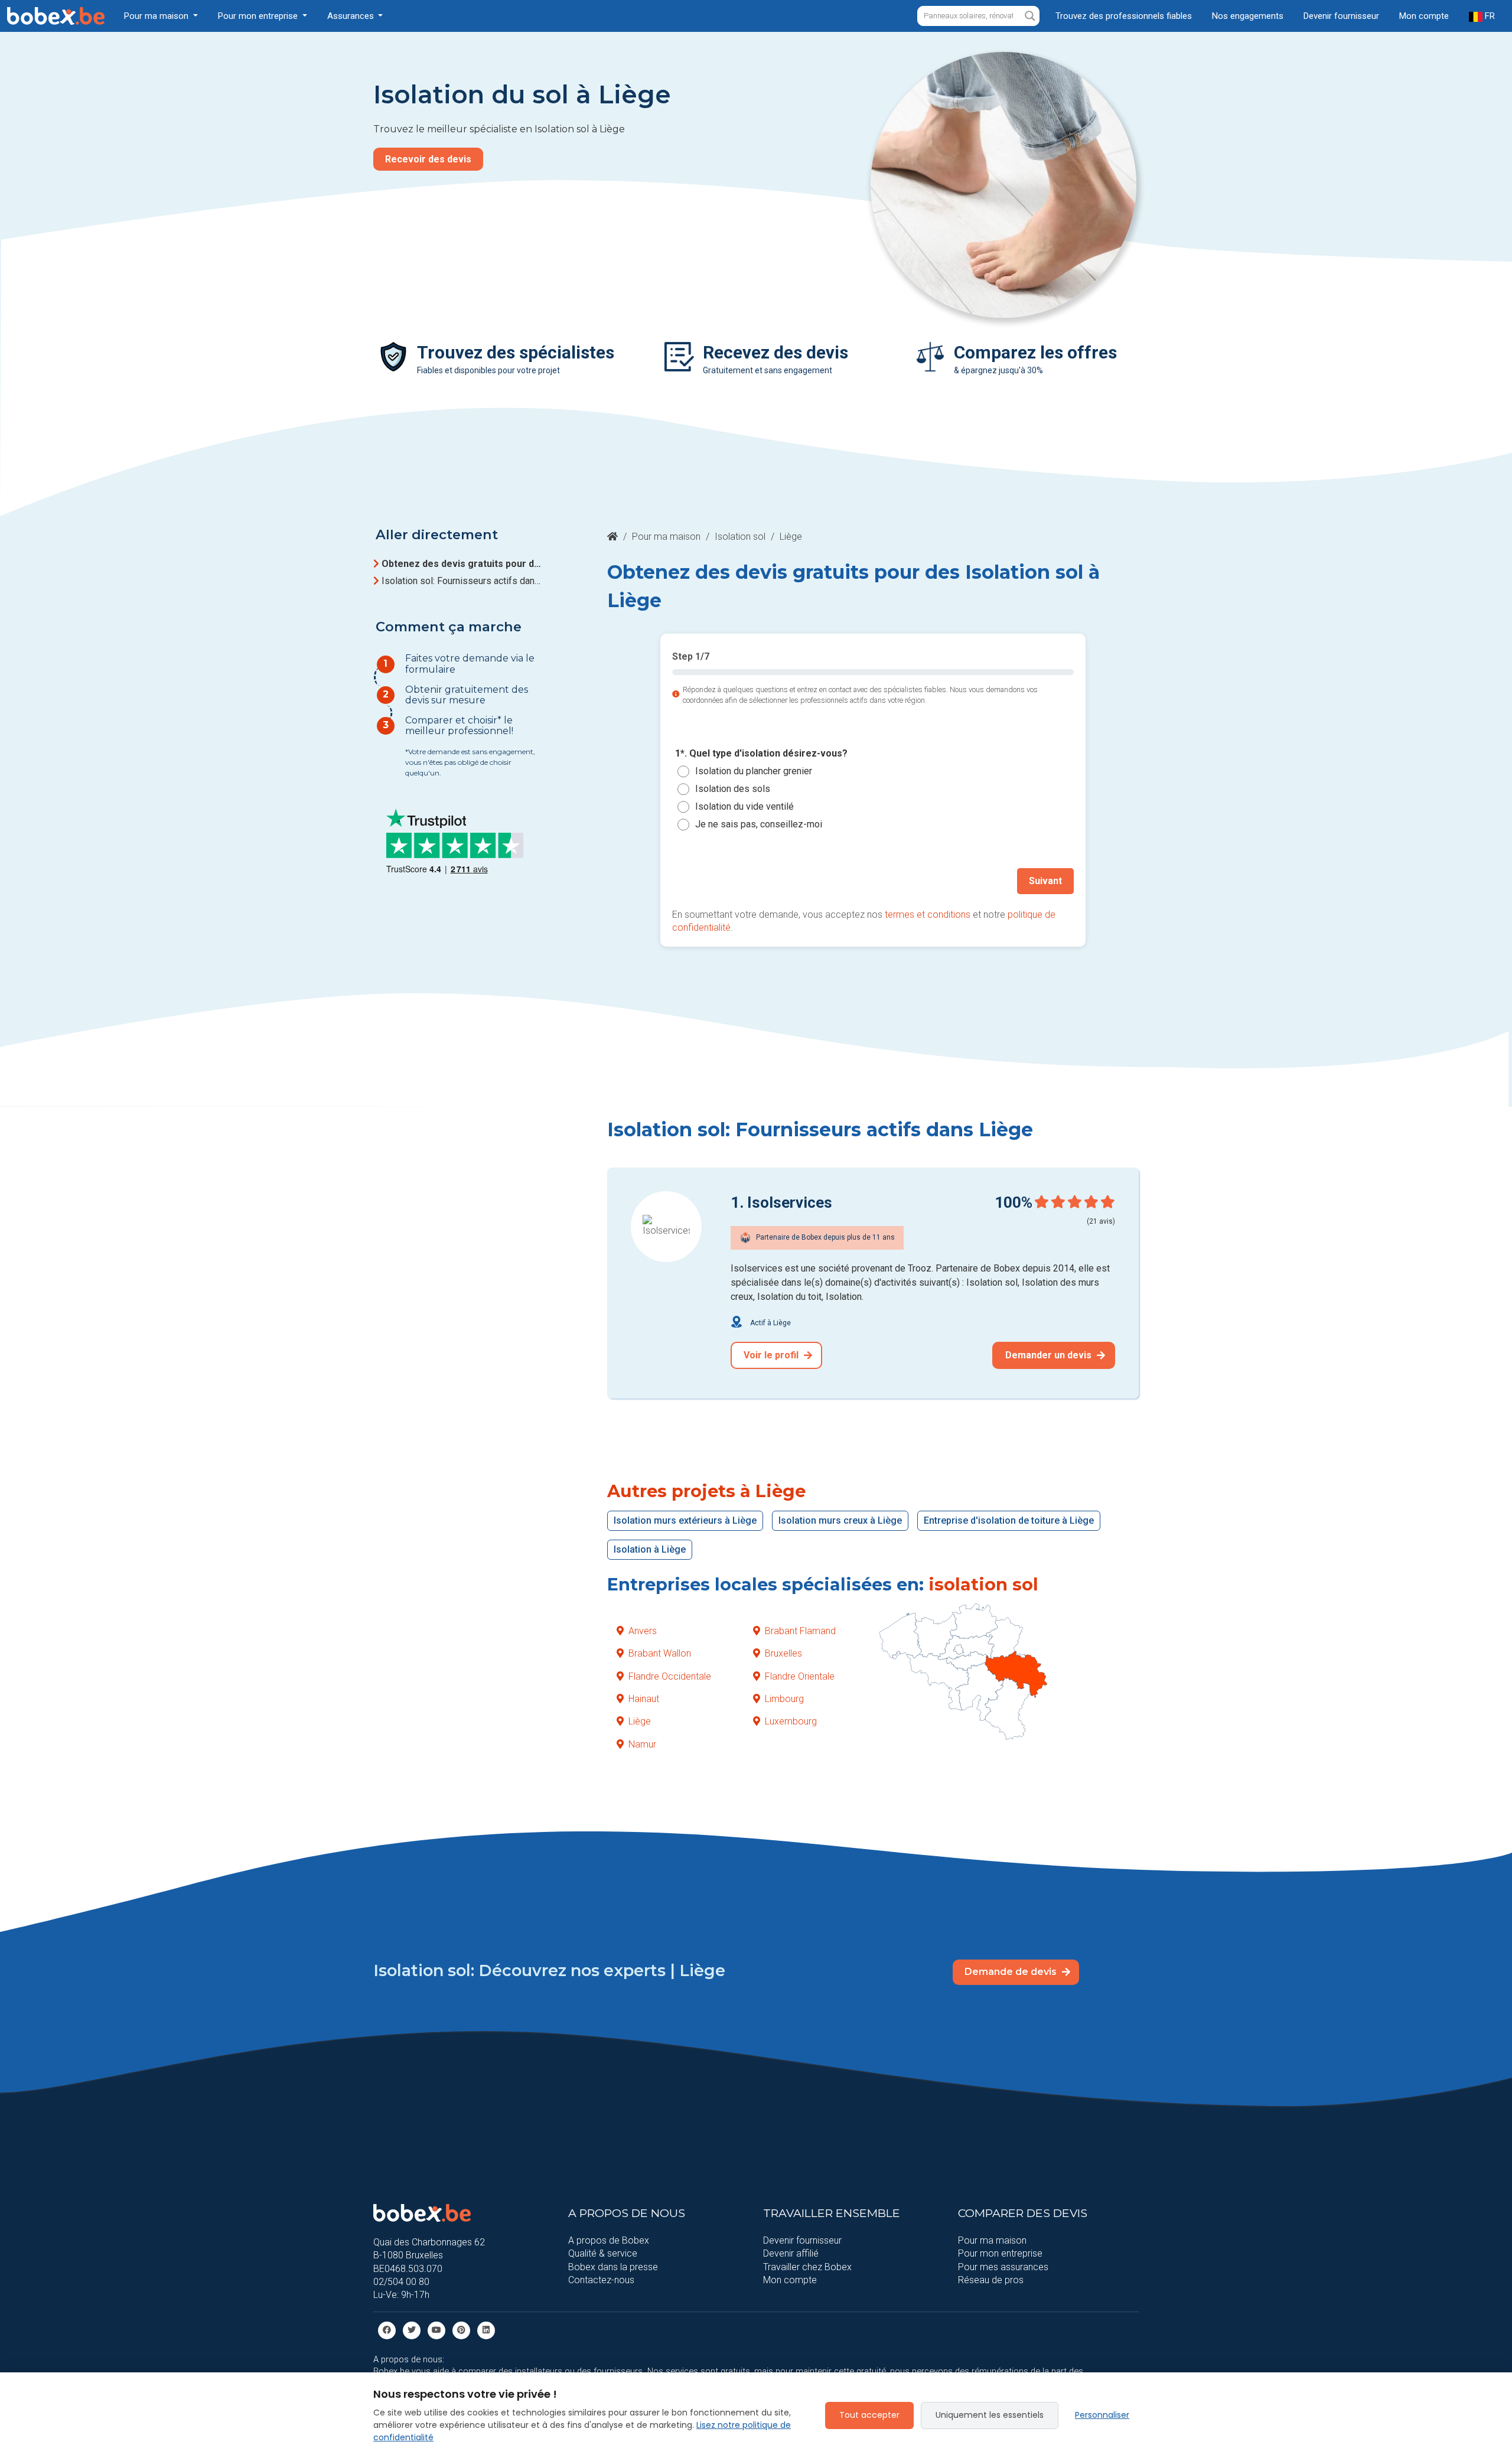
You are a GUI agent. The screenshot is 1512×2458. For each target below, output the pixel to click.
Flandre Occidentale (670, 1676)
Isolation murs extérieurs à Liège (685, 1520)
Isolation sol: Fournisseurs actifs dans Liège (463, 581)
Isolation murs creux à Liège (840, 1520)
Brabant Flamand (800, 1631)
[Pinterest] (461, 2330)
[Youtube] (436, 2330)
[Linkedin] (486, 2330)
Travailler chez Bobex (807, 2267)
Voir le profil (772, 1355)
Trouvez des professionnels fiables (1124, 16)
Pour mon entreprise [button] (259, 16)
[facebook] (387, 2330)
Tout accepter (869, 2415)
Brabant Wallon (660, 1653)
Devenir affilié (791, 2253)
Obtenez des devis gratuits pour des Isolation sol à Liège (463, 564)
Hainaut (644, 1699)
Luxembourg (791, 1721)
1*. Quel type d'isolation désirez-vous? (761, 754)
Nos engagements (1248, 16)
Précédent (708, 881)
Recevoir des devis (428, 159)
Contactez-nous (601, 2280)
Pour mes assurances (1003, 2267)
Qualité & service (603, 2253)
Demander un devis (1050, 1355)
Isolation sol (740, 537)
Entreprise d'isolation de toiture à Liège (1009, 1520)
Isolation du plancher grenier (754, 771)
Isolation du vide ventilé (744, 806)
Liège (640, 1721)
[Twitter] (412, 2330)
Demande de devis (1012, 1972)
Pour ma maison (666, 537)
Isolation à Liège (650, 1549)
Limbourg (784, 1699)
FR (1489, 16)
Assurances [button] (352, 16)
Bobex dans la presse (613, 2267)
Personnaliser (1102, 2415)
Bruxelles (783, 1653)
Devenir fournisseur (1341, 16)
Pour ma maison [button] (157, 16)
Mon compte (1424, 16)
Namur (642, 1744)
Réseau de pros (991, 2280)
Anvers (643, 1631)
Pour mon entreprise (1000, 2253)
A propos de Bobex (609, 2240)
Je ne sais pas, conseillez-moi (759, 824)
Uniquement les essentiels (990, 2415)
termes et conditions (928, 915)
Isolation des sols (733, 789)
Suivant (1045, 881)
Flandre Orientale (800, 1676)
